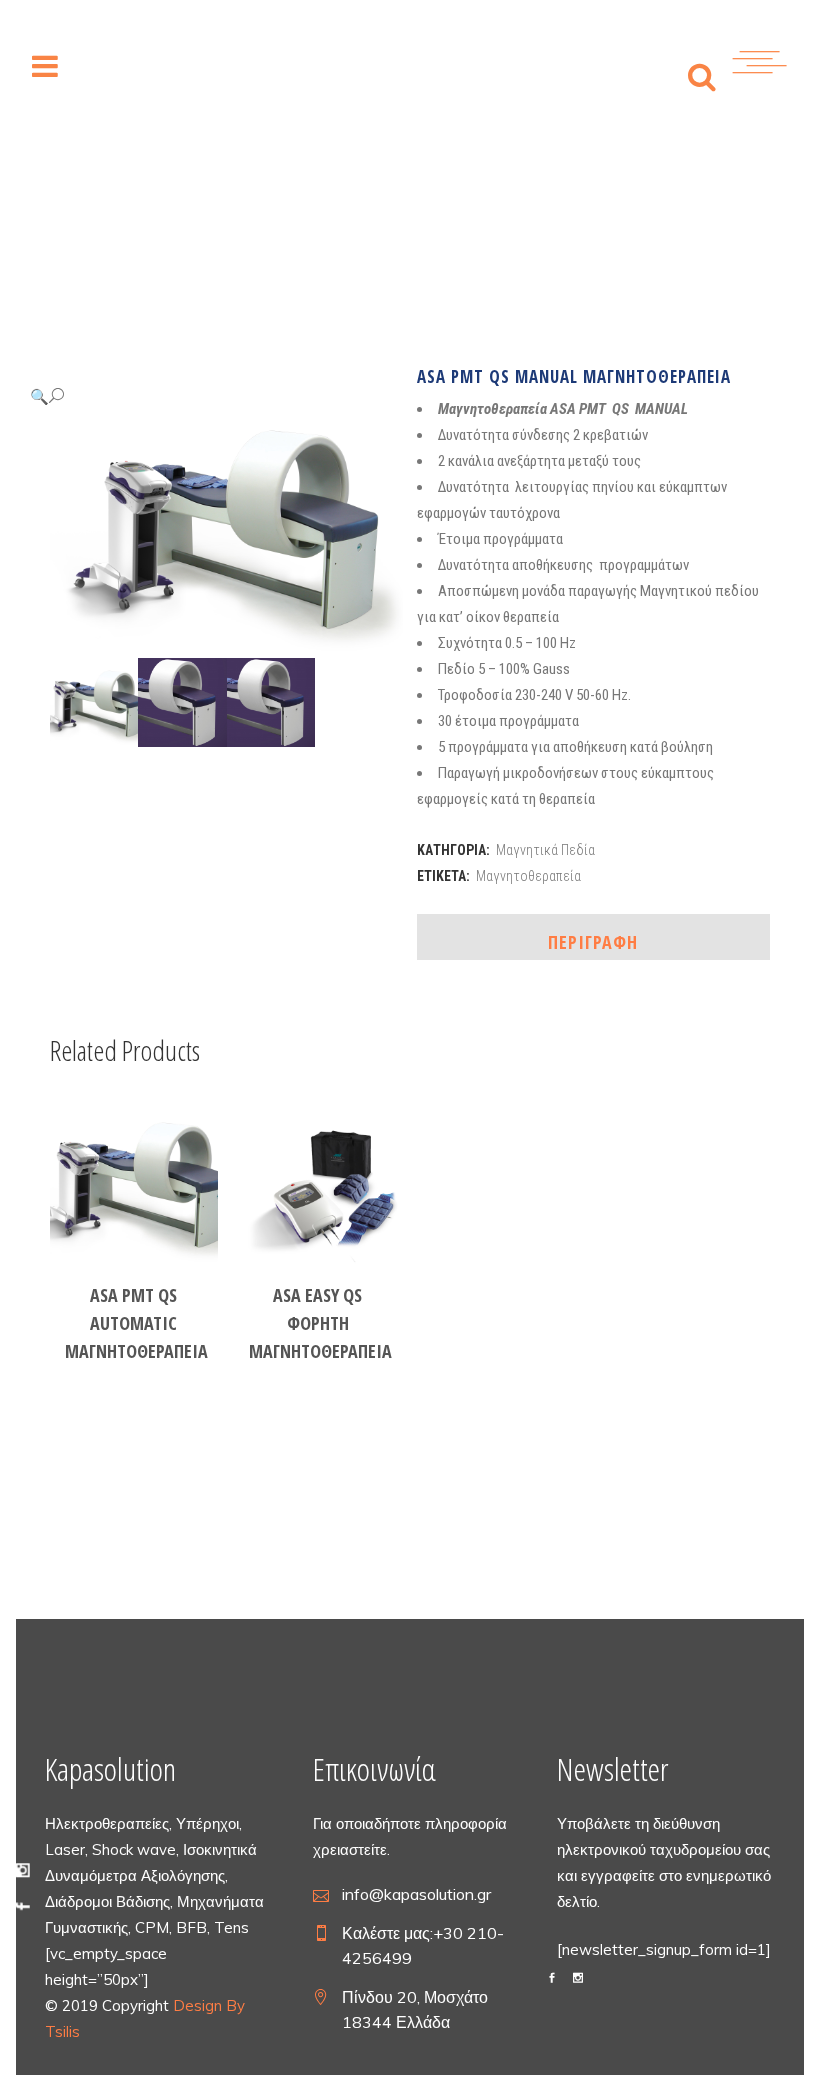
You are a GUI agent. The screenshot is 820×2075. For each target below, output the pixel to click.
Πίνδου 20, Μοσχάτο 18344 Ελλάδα (415, 2009)
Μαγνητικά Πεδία (545, 850)
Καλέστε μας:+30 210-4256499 (423, 1945)
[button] (206, 396)
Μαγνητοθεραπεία (528, 876)
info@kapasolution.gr (416, 1894)
